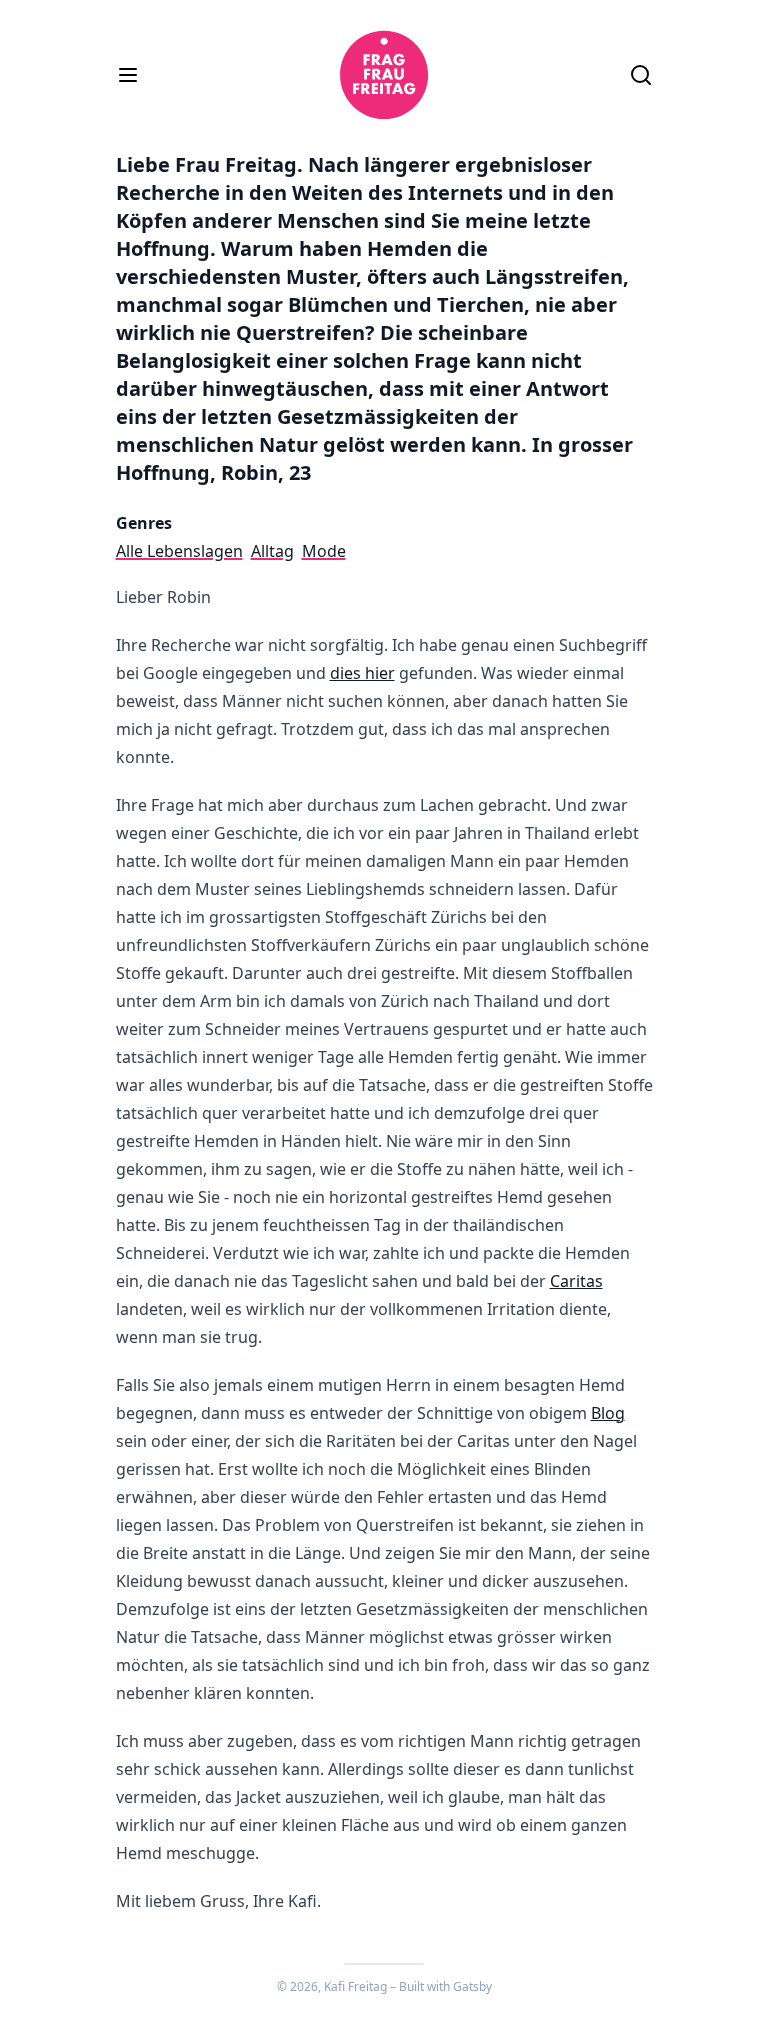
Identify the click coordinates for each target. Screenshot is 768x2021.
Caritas (576, 1281)
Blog (608, 1413)
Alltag (272, 551)
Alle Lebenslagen (179, 551)
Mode (324, 551)
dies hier (362, 673)
